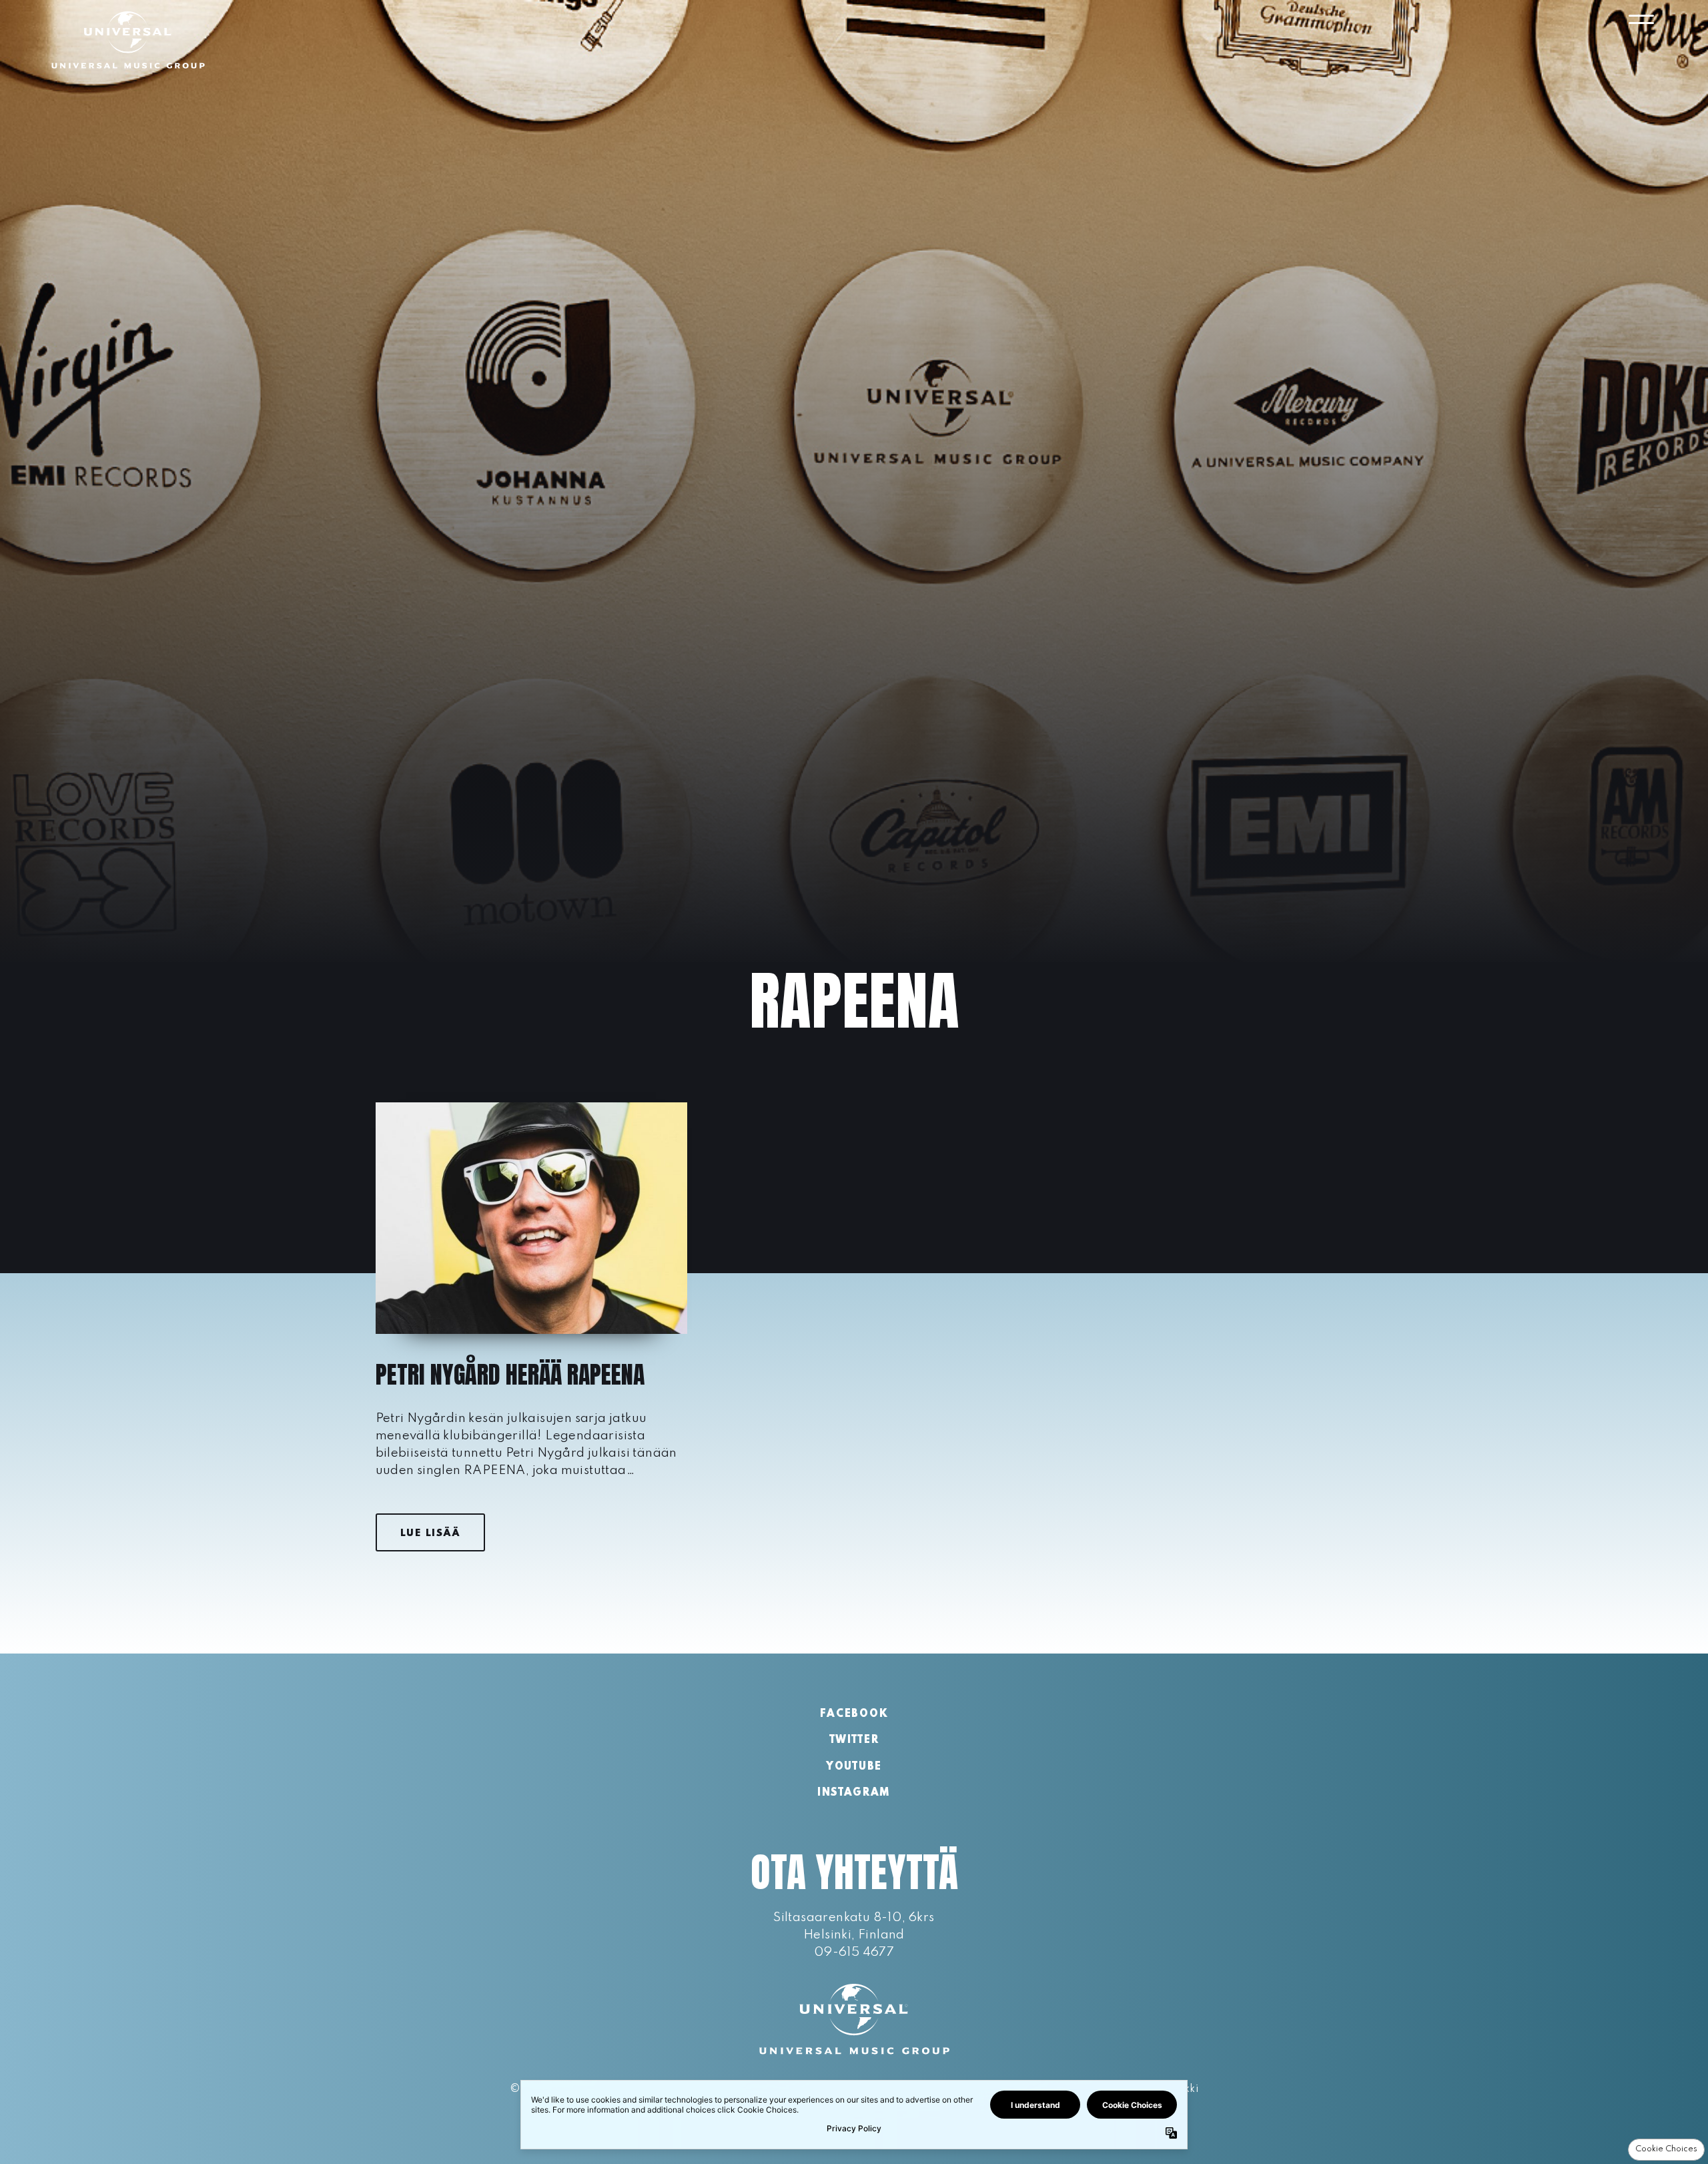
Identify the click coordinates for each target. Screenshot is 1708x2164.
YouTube (854, 1767)
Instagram (854, 1793)
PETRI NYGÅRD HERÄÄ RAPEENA (510, 1375)
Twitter (854, 1740)
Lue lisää (430, 1533)
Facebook (854, 1714)
